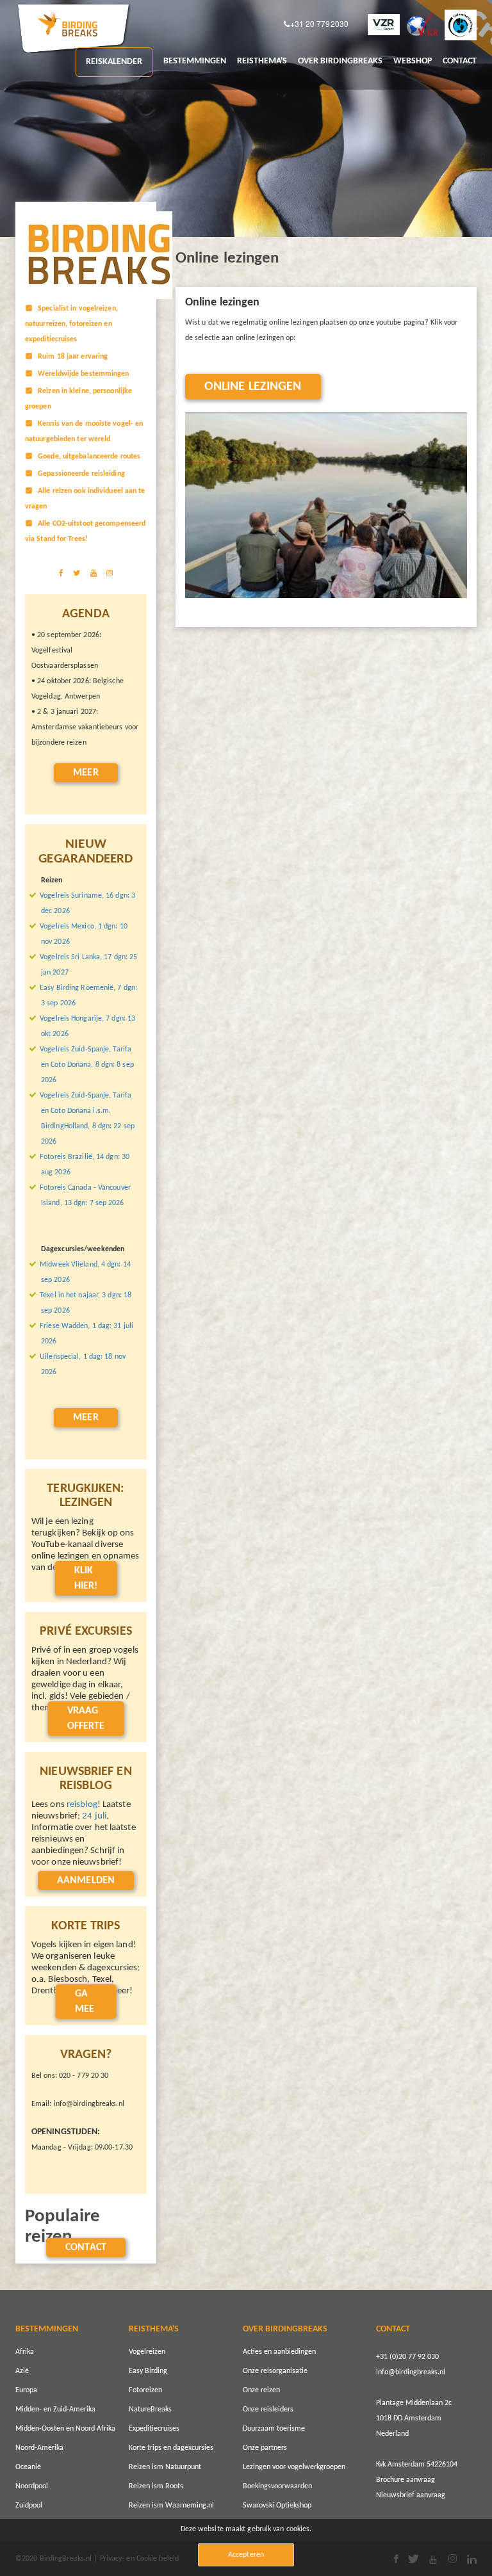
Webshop (413, 61)
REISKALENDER (114, 62)
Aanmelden (86, 1881)
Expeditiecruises (154, 2429)
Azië (22, 2371)
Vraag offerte (86, 1719)
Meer (86, 773)
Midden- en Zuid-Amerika (55, 2410)
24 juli (94, 1816)
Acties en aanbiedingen (279, 2352)
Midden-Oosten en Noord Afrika (65, 2429)
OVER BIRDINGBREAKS (340, 61)
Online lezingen (253, 387)
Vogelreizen (147, 2352)
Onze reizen (261, 2390)
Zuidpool (29, 2506)
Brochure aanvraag (406, 2480)
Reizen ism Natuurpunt (165, 2467)
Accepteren (246, 2555)
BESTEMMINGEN (195, 61)
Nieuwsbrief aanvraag (411, 2495)
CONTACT (460, 61)
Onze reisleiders (268, 2410)
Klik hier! (86, 1578)
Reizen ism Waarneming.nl (171, 2506)
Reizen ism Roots (156, 2486)
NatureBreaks (150, 2410)
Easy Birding (148, 2371)
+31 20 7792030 (319, 24)
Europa (26, 2390)
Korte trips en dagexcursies (171, 2448)
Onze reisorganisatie (275, 2371)
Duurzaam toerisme (274, 2429)
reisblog (82, 1805)
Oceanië (28, 2467)
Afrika (25, 2352)
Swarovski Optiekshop (277, 2506)
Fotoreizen (145, 2390)
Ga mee (85, 2002)
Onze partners (265, 2448)
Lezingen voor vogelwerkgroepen (294, 2467)
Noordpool (32, 2486)
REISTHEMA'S (262, 61)
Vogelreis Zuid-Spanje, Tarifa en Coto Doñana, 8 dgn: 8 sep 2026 (87, 1065)
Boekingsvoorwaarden (277, 2486)
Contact (86, 2248)
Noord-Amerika (39, 2448)
